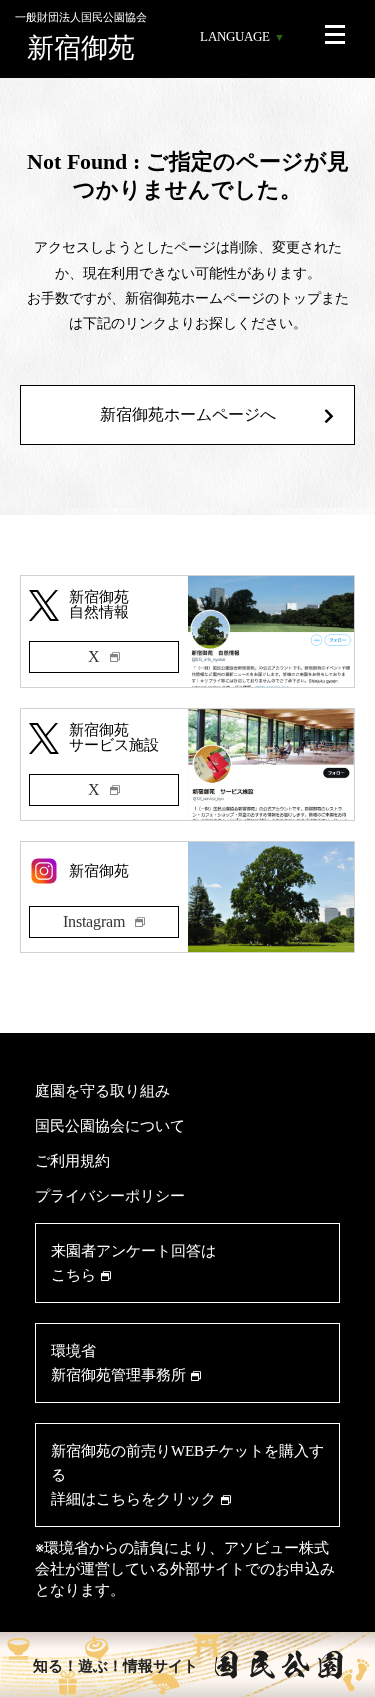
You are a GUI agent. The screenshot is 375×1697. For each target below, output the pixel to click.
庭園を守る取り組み (102, 1090)
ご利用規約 (72, 1160)
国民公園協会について (110, 1125)
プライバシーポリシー (110, 1195)
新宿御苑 (81, 37)
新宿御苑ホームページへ (188, 414)
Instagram (94, 921)
